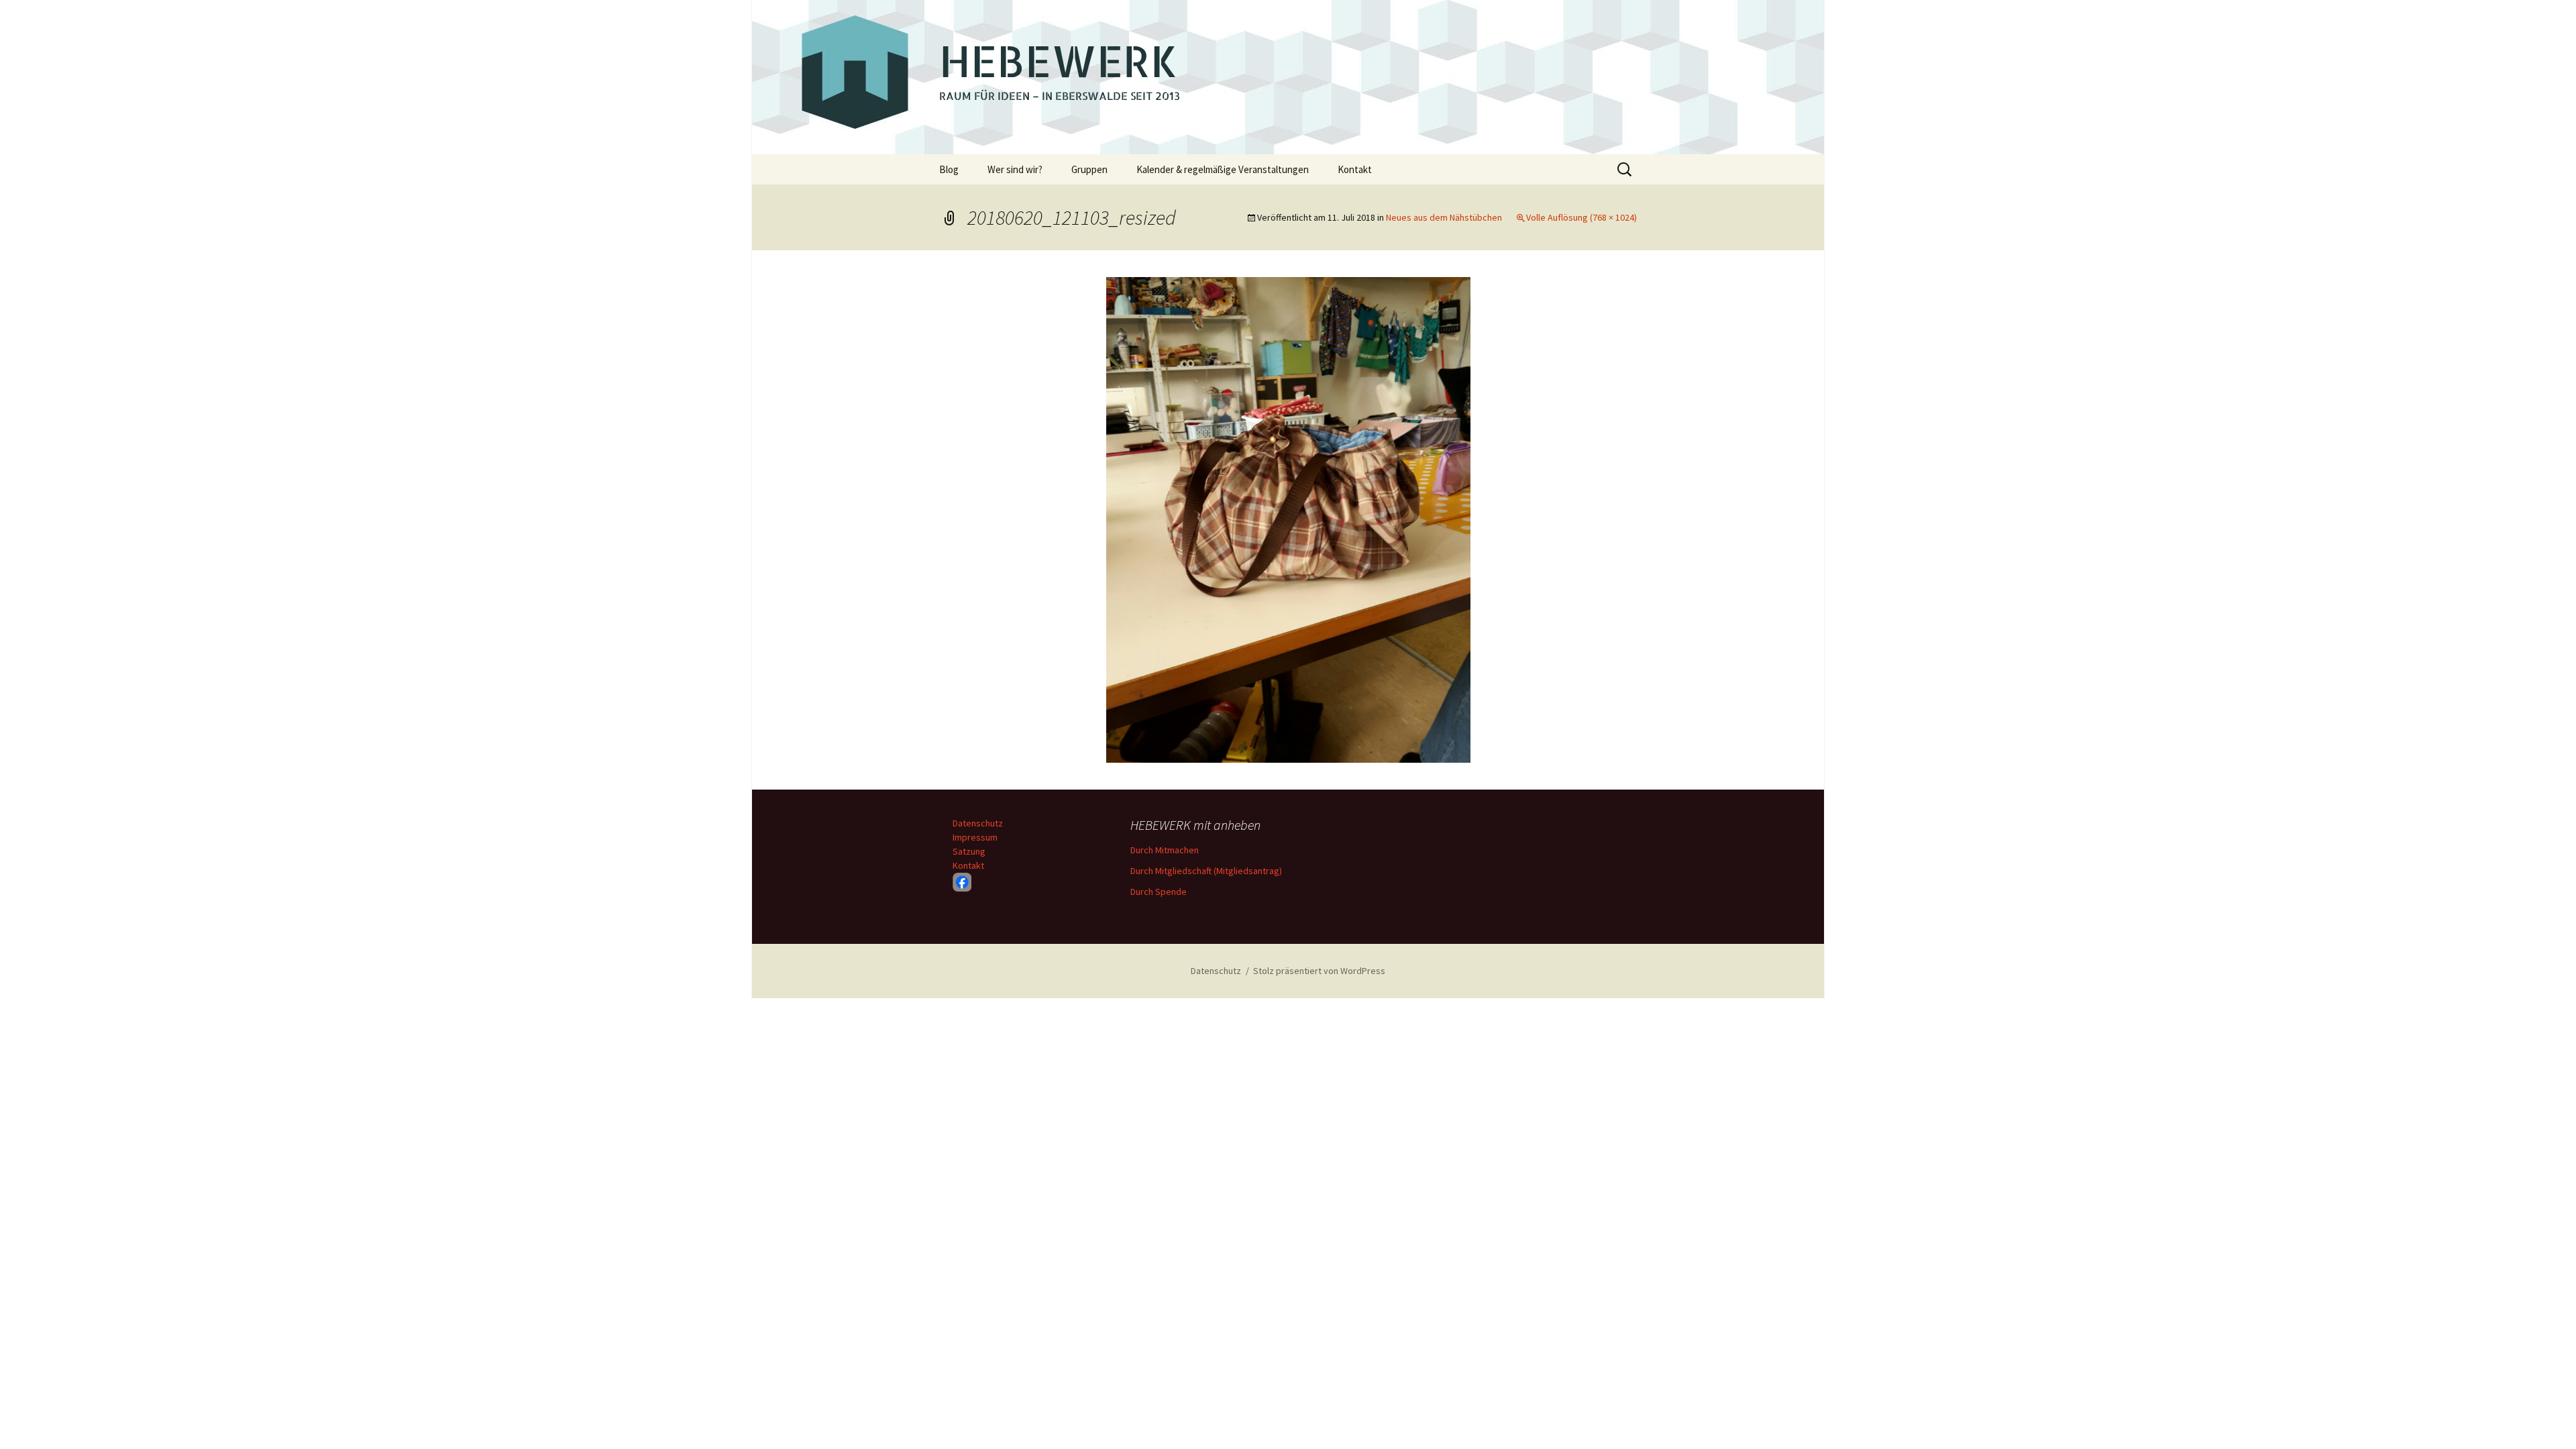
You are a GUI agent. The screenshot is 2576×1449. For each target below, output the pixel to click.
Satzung (969, 851)
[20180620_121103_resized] (1288, 519)
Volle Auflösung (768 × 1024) (1581, 217)
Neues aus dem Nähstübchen (1444, 217)
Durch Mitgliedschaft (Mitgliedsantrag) (1206, 871)
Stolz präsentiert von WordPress (1319, 971)
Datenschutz (978, 823)
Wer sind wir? (1015, 169)
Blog (949, 169)
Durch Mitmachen (1165, 850)
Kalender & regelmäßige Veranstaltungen (1223, 169)
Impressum (975, 837)
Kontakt (1355, 169)
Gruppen (1089, 169)
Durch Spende (1159, 892)
